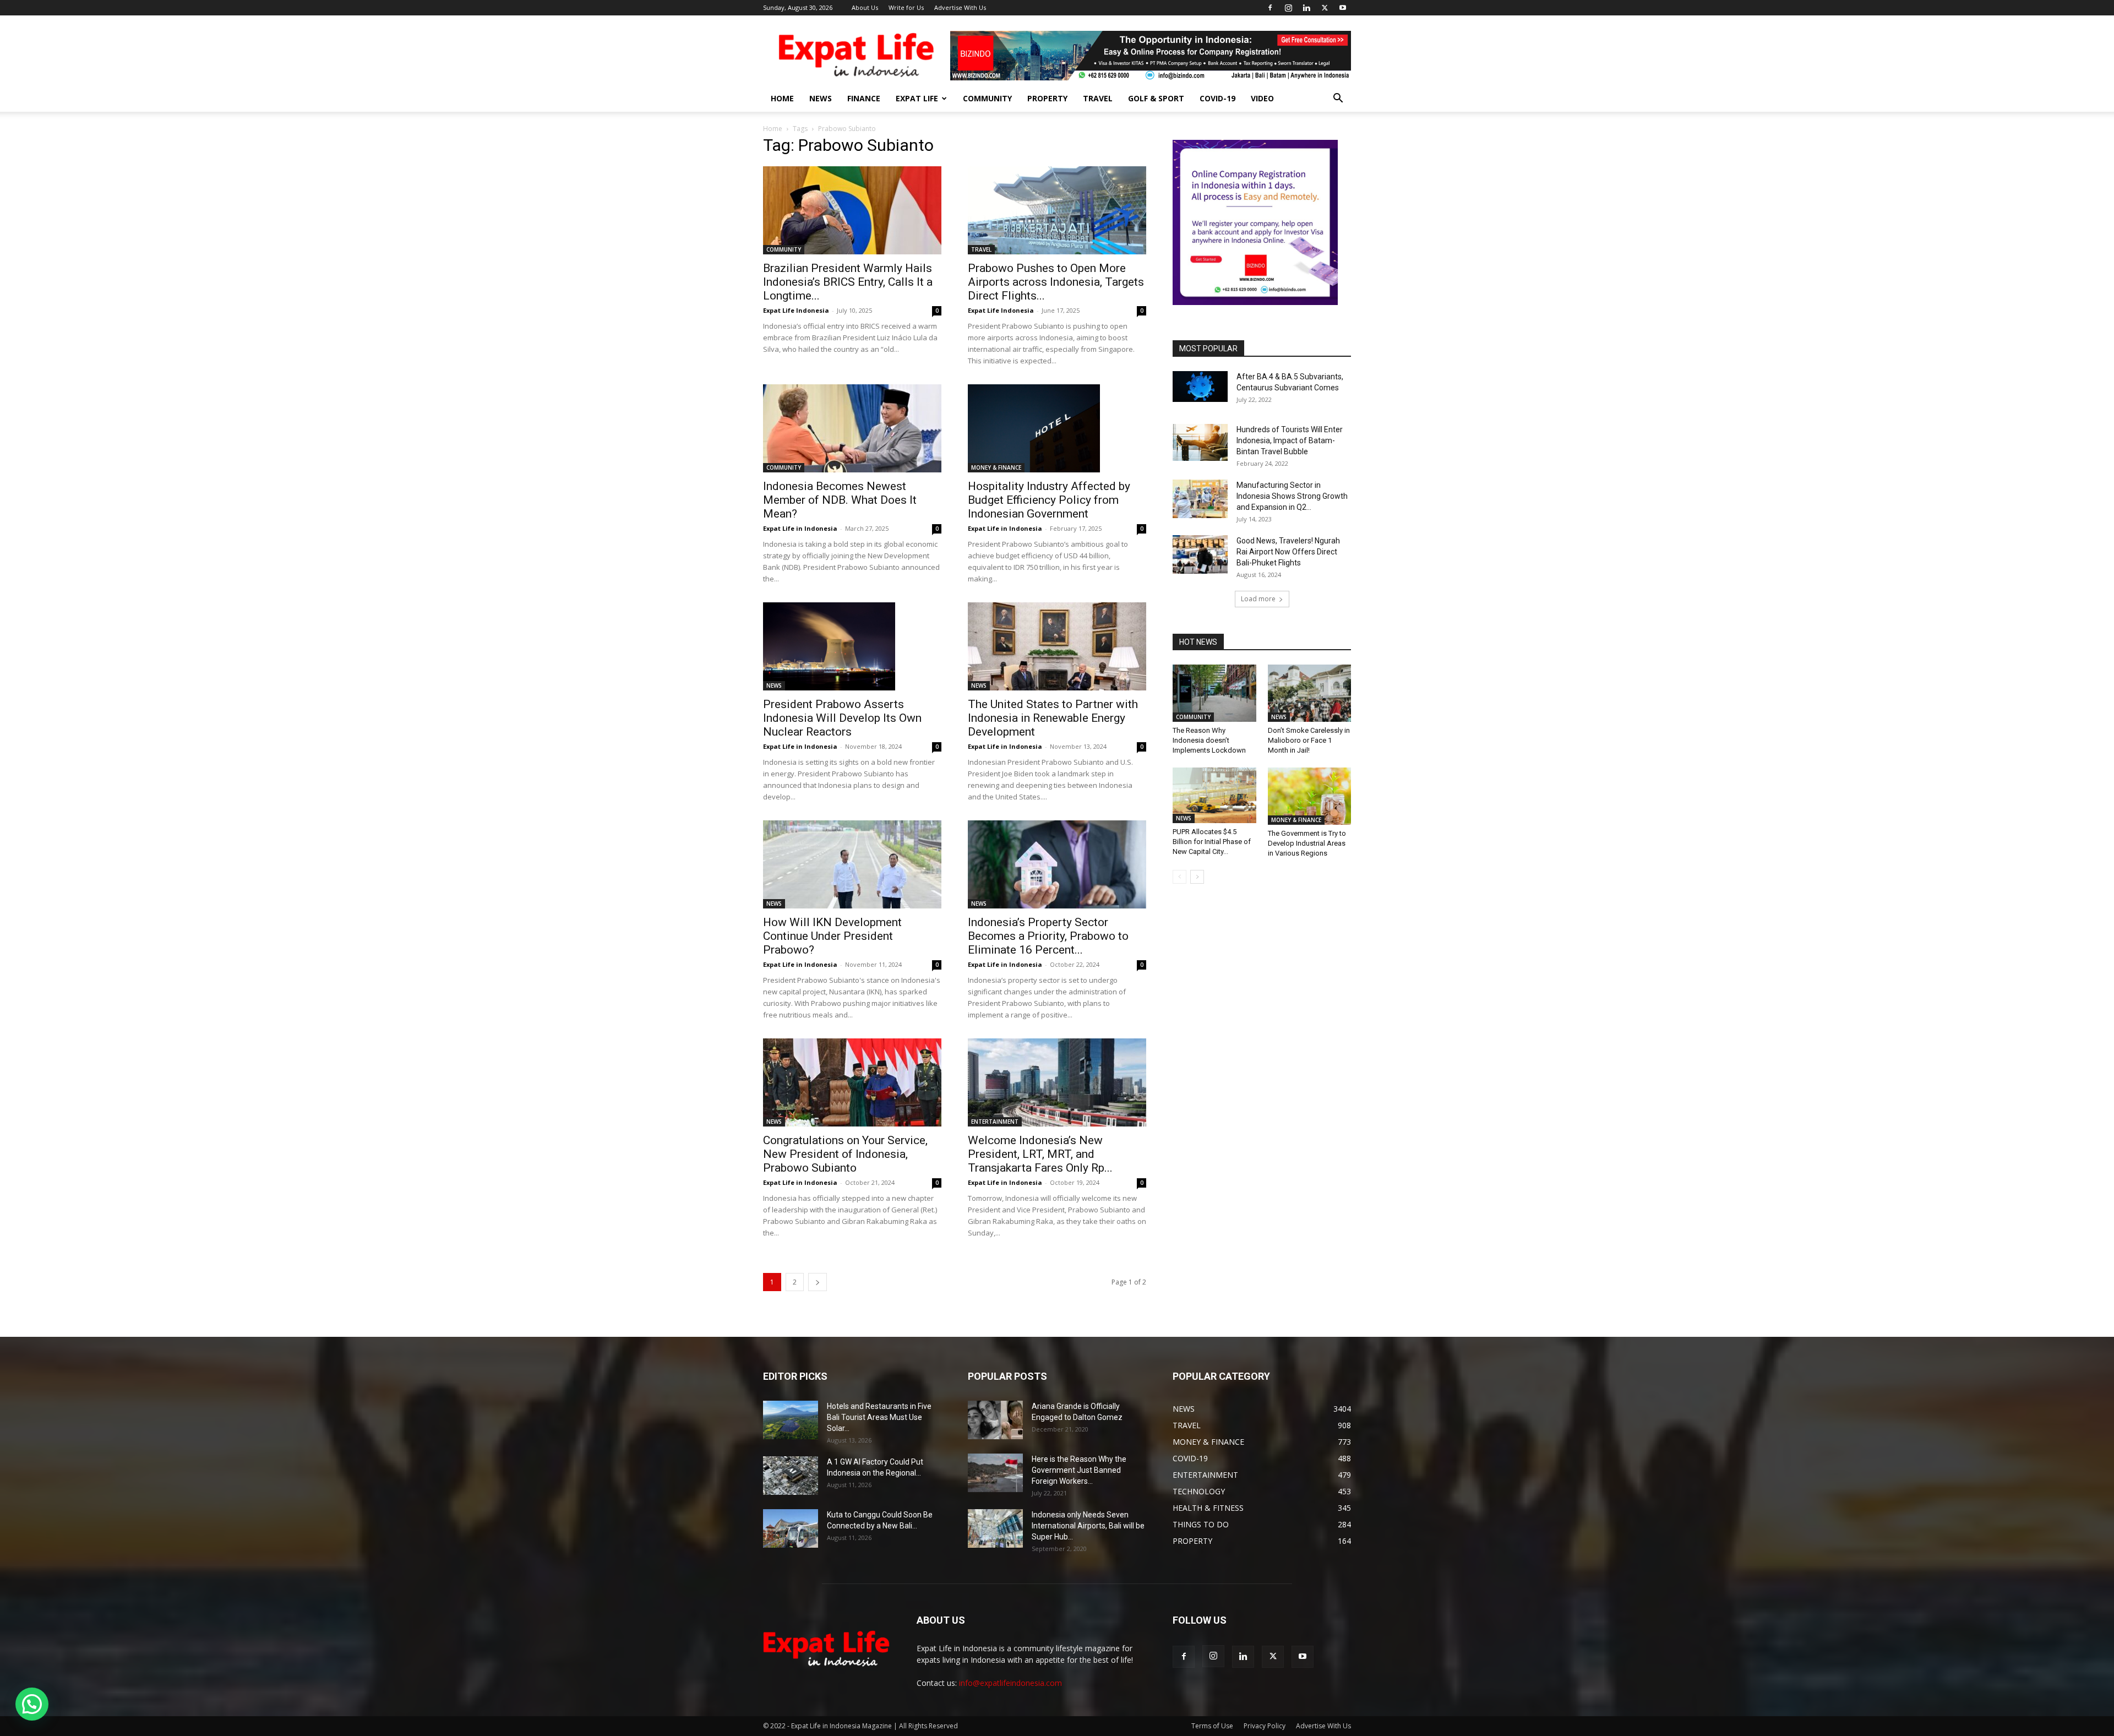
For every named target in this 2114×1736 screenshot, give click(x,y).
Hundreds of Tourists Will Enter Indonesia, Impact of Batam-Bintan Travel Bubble (1290, 440)
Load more (1258, 599)
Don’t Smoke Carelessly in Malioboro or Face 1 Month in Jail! (1309, 740)
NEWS (821, 98)
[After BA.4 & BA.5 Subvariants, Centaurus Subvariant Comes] (1200, 387)
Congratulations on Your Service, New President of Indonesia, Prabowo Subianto (845, 1154)
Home (773, 129)
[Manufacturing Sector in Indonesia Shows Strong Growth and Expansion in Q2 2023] (1200, 499)
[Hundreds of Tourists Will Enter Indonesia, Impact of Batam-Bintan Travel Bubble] (1200, 442)
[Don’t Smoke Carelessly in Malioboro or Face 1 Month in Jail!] (1310, 693)
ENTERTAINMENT (995, 1122)
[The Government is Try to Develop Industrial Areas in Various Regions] (1310, 796)
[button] (1338, 99)
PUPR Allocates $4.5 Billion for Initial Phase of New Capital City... (1212, 842)
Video (1262, 98)
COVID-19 (1217, 98)
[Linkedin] (1306, 8)
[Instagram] (1288, 8)
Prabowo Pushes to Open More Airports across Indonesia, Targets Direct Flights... (1056, 282)
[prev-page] (1179, 877)
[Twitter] (1325, 8)
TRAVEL (1098, 98)
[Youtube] (1343, 8)
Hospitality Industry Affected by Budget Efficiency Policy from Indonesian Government (1049, 500)
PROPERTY (1047, 98)
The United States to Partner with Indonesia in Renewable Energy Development (1053, 718)
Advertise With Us (960, 7)
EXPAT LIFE (917, 98)
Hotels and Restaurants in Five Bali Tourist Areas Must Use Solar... (879, 1417)
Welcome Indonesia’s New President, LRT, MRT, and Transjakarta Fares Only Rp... (1040, 1154)
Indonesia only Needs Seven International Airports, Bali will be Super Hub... (1088, 1526)
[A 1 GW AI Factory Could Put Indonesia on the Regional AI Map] (791, 1476)
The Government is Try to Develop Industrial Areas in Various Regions (1307, 843)
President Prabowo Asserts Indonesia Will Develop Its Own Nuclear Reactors (842, 718)
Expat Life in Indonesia (800, 528)
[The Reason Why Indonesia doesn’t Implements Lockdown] (1214, 693)
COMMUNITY (987, 98)
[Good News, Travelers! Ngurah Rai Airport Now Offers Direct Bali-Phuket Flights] (1200, 554)
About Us (865, 7)
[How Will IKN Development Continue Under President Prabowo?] (852, 864)
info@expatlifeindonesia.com (1010, 1683)
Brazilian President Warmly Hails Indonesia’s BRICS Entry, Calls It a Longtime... (848, 282)
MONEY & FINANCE (996, 467)
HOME (782, 98)
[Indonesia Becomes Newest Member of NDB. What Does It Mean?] (852, 428)
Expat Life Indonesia (796, 310)
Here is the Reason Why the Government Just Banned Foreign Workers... (1079, 1470)
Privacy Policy (1265, 1726)
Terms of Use (1212, 1726)
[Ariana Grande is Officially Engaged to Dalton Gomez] (995, 1420)
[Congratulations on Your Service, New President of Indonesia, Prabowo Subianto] (852, 1082)
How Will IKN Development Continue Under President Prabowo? (832, 936)
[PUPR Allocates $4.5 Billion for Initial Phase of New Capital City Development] (1214, 795)
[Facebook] (1270, 8)
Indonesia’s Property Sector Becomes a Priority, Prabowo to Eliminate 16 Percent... (1048, 936)
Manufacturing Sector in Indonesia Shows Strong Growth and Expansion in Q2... (1292, 496)
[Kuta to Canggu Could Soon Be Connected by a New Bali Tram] (791, 1528)
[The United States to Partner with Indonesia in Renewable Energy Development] (1057, 646)
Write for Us (906, 7)
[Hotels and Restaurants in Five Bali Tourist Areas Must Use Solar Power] (791, 1420)
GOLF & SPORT (1156, 98)
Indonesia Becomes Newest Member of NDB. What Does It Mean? (840, 500)
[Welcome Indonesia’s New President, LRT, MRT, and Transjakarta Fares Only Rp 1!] (1057, 1082)
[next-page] (818, 1282)
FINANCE (864, 98)
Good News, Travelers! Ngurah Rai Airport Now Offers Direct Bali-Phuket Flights (1288, 552)
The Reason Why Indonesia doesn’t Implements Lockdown (1209, 740)
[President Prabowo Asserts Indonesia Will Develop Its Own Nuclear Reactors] (852, 646)
